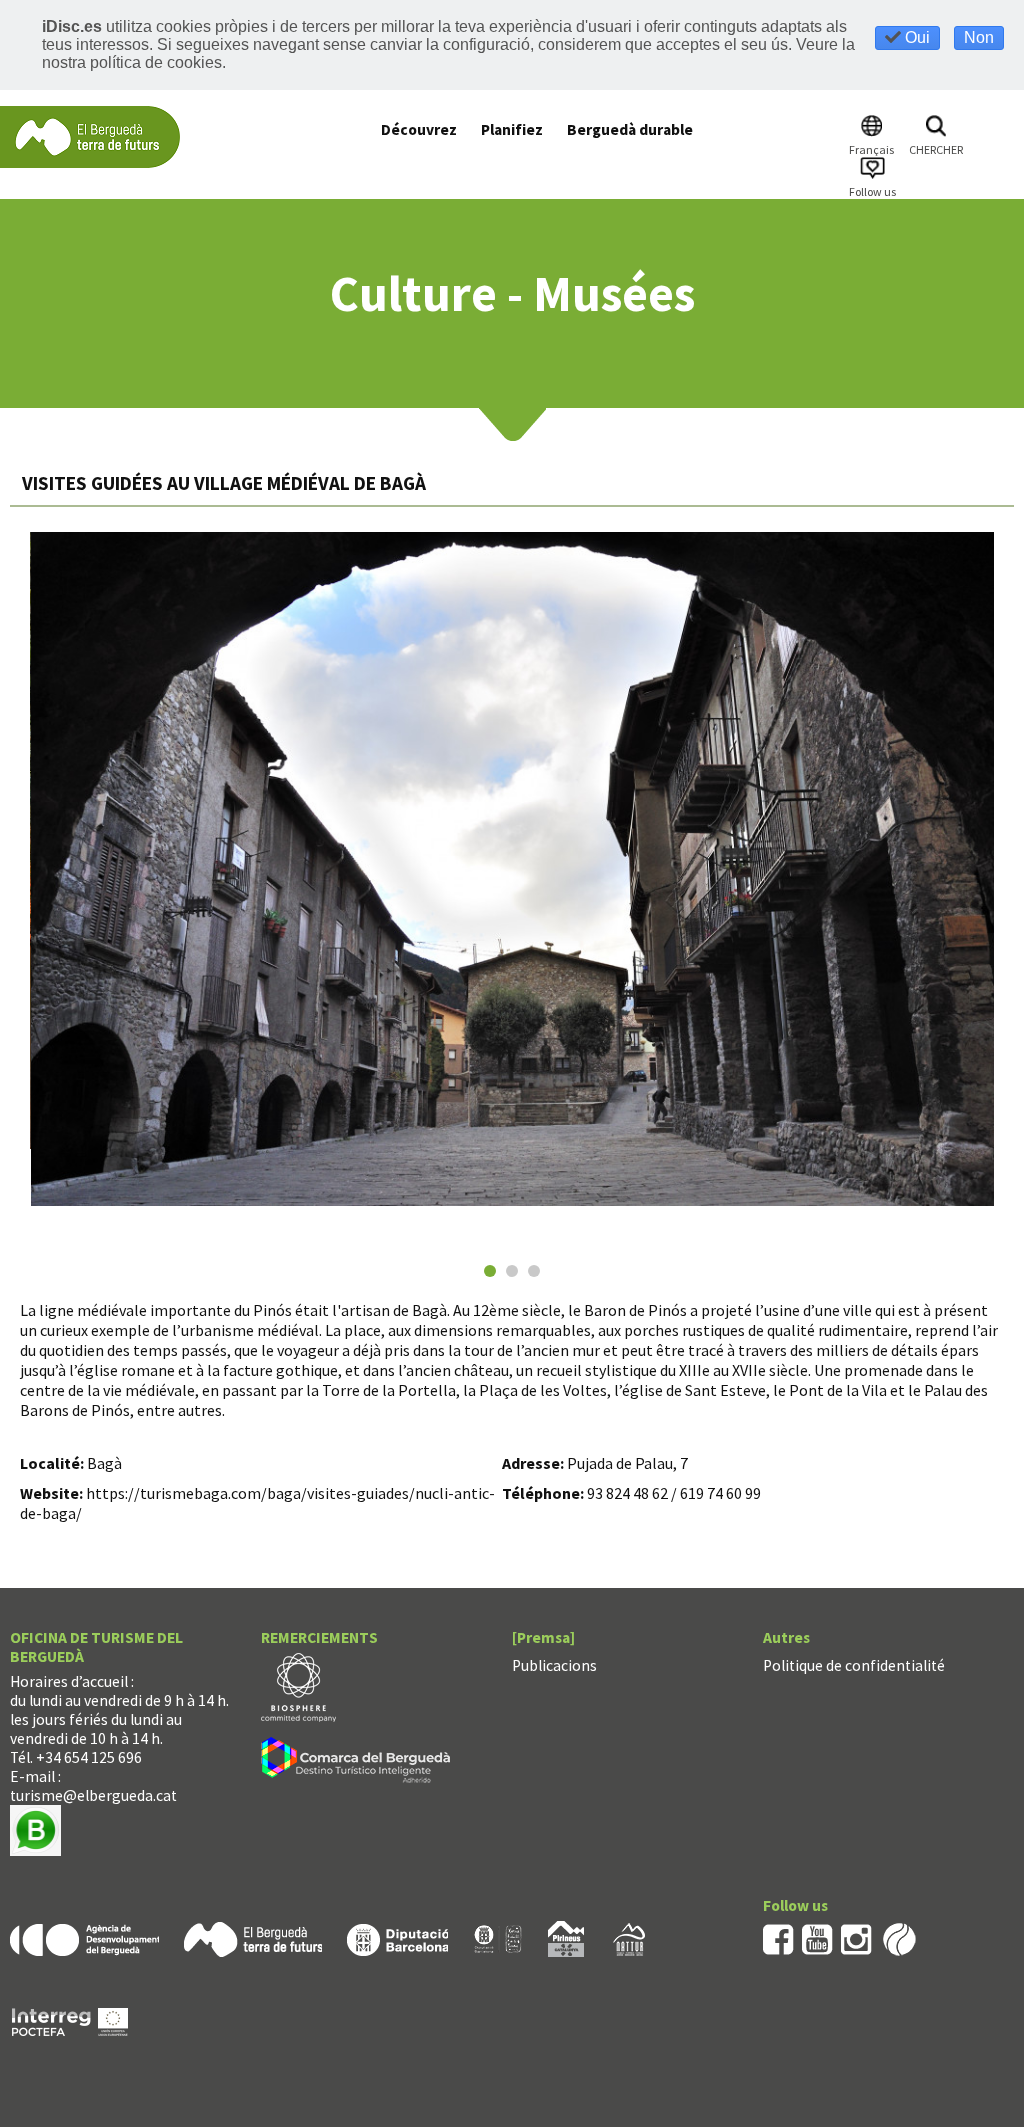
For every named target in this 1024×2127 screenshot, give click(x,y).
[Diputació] (397, 1937)
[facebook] (778, 1937)
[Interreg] (70, 2020)
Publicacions (554, 1665)
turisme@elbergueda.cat (93, 1795)
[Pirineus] (566, 1937)
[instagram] (856, 1937)
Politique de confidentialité (854, 1665)
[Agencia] (84, 1937)
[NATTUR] (629, 1937)
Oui (915, 37)
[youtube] (817, 1937)
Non (979, 37)
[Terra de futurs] (253, 1937)
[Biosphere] (298, 1686)
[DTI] (359, 1763)
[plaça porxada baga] (513, 869)
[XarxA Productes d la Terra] (498, 1937)
